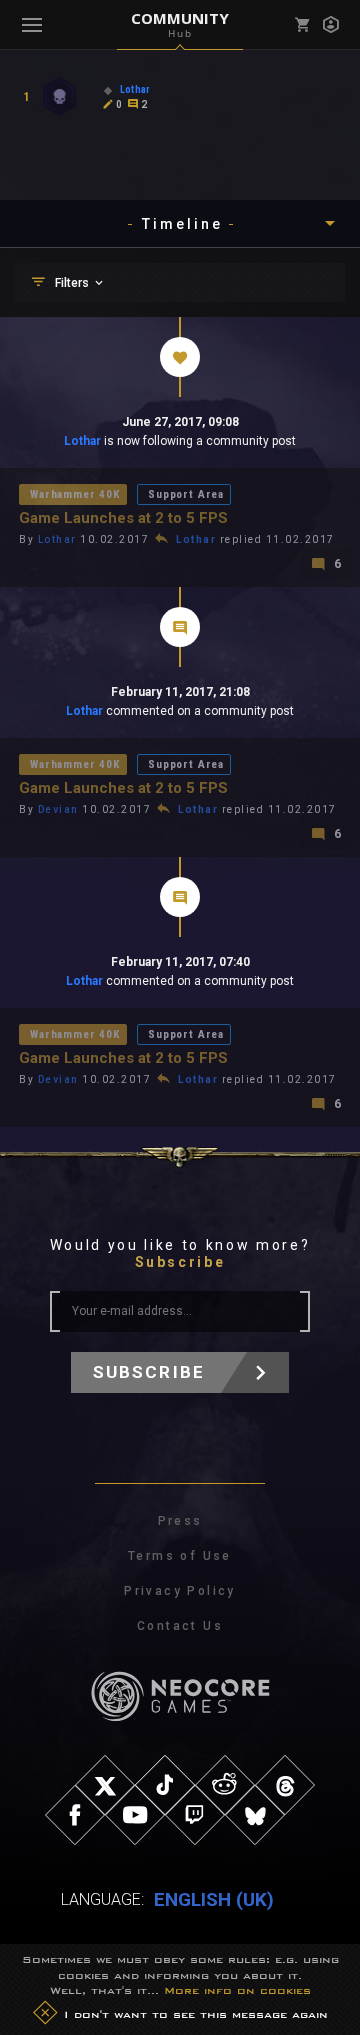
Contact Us (180, 1626)
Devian (58, 809)
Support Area (186, 494)
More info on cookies (237, 1990)
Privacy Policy (180, 1591)
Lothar (82, 441)
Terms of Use (180, 1556)
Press (180, 1521)
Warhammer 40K (75, 494)
